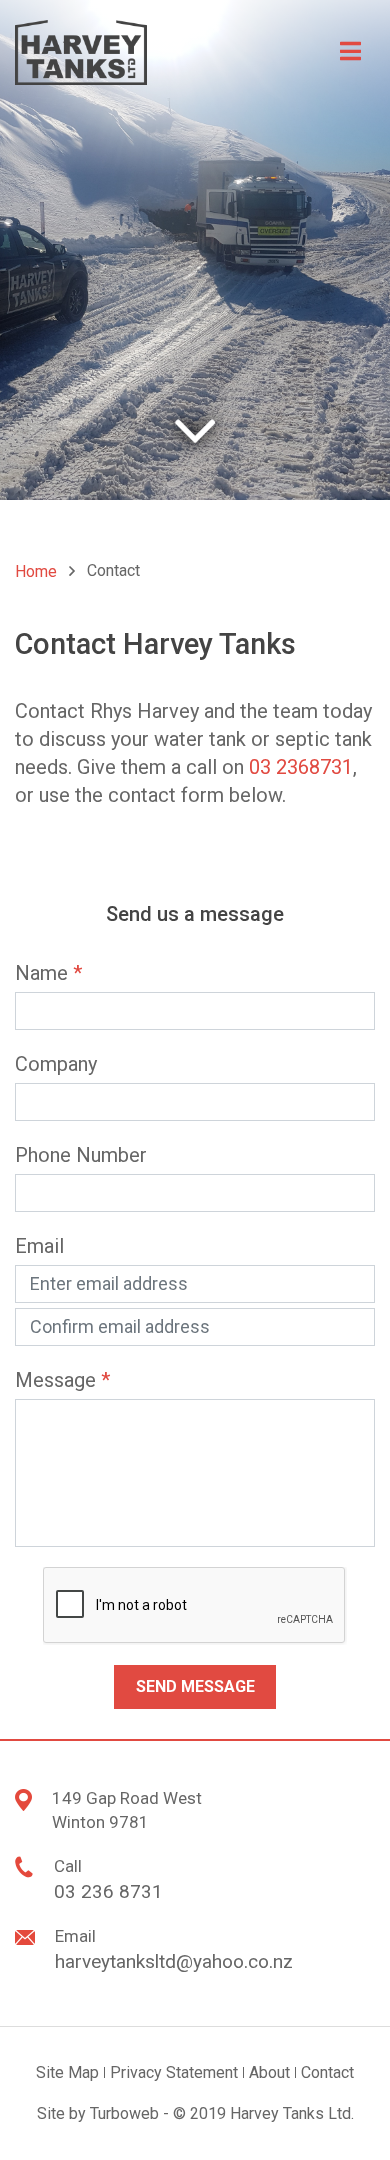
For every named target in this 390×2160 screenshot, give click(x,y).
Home (36, 571)
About (269, 2072)
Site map (67, 2072)
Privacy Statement (174, 2072)
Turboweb (124, 2113)
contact (327, 2072)
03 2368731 (301, 767)
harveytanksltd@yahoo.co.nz (174, 1961)
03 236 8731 (108, 1891)
